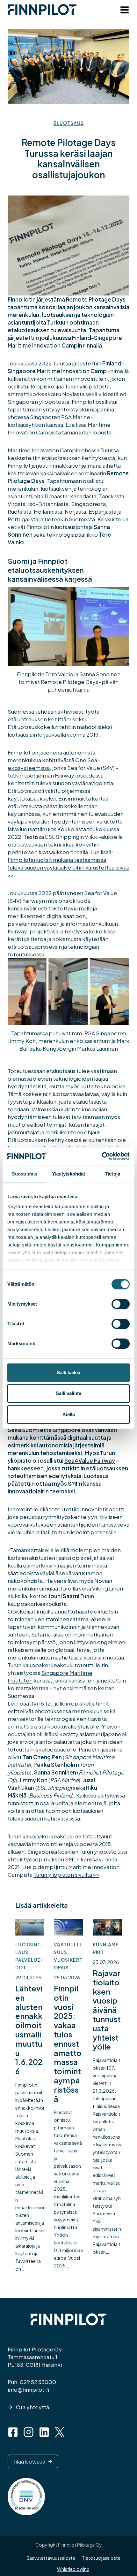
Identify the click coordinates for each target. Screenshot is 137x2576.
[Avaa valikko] (123, 11)
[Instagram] (29, 2432)
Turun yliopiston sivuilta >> (66, 1874)
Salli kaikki (68, 1372)
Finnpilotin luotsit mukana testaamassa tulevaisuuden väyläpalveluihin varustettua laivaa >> (68, 867)
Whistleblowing (73, 2569)
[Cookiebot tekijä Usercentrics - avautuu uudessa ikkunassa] (102, 1156)
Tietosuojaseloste (101, 2558)
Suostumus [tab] (25, 1174)
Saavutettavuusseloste (51, 2558)
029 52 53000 (38, 2382)
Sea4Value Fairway (90, 1460)
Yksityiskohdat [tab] (68, 1174)
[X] (60, 2432)
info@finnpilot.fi (28, 2389)
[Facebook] (13, 2432)
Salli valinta (68, 1393)
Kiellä (69, 1414)
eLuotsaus (69, 123)
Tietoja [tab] (112, 1174)
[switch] (121, 1304)
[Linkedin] (44, 2432)
